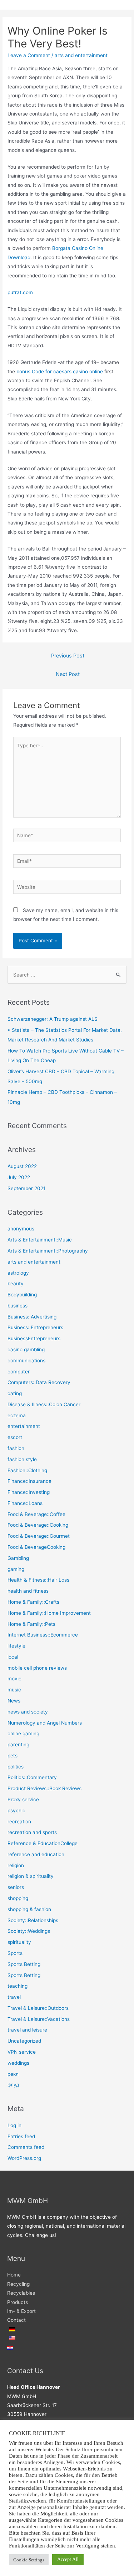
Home (14, 2275)
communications (26, 1361)
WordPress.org (24, 2158)
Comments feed (26, 2147)
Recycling (18, 2284)
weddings (18, 2063)
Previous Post (68, 656)
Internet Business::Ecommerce (43, 1635)
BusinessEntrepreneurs (34, 1338)
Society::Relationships (33, 1920)
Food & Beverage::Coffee (36, 1514)
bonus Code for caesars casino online (60, 372)
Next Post (68, 674)
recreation (19, 1822)
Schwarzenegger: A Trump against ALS (53, 1019)
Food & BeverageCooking (36, 1547)
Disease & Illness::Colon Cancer (44, 1404)
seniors (16, 1887)
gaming (16, 1569)
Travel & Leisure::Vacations (39, 2019)
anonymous (21, 1229)
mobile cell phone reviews (37, 1668)
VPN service (22, 2052)
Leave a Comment (29, 55)
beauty (16, 1284)
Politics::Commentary (32, 1777)
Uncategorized (24, 2041)
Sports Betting (24, 1964)
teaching (18, 1986)
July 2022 (19, 1177)
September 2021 (26, 1188)
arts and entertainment (81, 55)
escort (15, 1437)
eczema (17, 1415)
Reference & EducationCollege (43, 1843)
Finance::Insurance (29, 1481)
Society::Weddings (29, 1931)
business (18, 1306)
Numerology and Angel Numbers (45, 1723)
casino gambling (26, 1350)
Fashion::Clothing (27, 1470)
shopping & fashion (29, 1909)
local (13, 1657)
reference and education (36, 1854)
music (14, 1690)
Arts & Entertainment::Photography (48, 1251)
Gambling (18, 1558)
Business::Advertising (32, 1317)
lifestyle (16, 1646)
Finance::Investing (29, 1492)
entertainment (24, 1426)
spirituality (19, 1942)
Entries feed (21, 2136)
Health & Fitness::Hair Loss (38, 1580)
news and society (28, 1712)
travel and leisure (27, 2030)
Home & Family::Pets (31, 1624)
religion (16, 1865)
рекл (13, 2074)
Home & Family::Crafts (33, 1602)
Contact (16, 2320)
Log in (14, 2125)
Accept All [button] (68, 2559)
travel (14, 1997)
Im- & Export (21, 2311)
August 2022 (22, 1166)
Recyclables (21, 2293)
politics (16, 1767)
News (14, 1701)
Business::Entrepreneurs (35, 1327)
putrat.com (20, 292)
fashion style (22, 1459)
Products (18, 2302)
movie (14, 1679)
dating (15, 1393)
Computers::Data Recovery (39, 1382)
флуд (13, 2085)
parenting (18, 1745)
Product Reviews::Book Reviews (44, 1788)
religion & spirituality (31, 1876)
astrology (18, 1273)
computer (19, 1372)
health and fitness (28, 1591)
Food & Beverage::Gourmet (39, 1536)
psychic (16, 1811)
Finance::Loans (25, 1503)
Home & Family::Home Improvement (49, 1613)
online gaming (23, 1733)
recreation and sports (32, 1832)
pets (13, 1756)
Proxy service (23, 1799)
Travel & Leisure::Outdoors (38, 2008)
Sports (15, 1953)
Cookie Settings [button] (29, 2560)
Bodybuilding (22, 1295)
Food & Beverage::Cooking (38, 1525)
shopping (18, 1898)
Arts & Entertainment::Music (40, 1240)
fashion (16, 1448)
